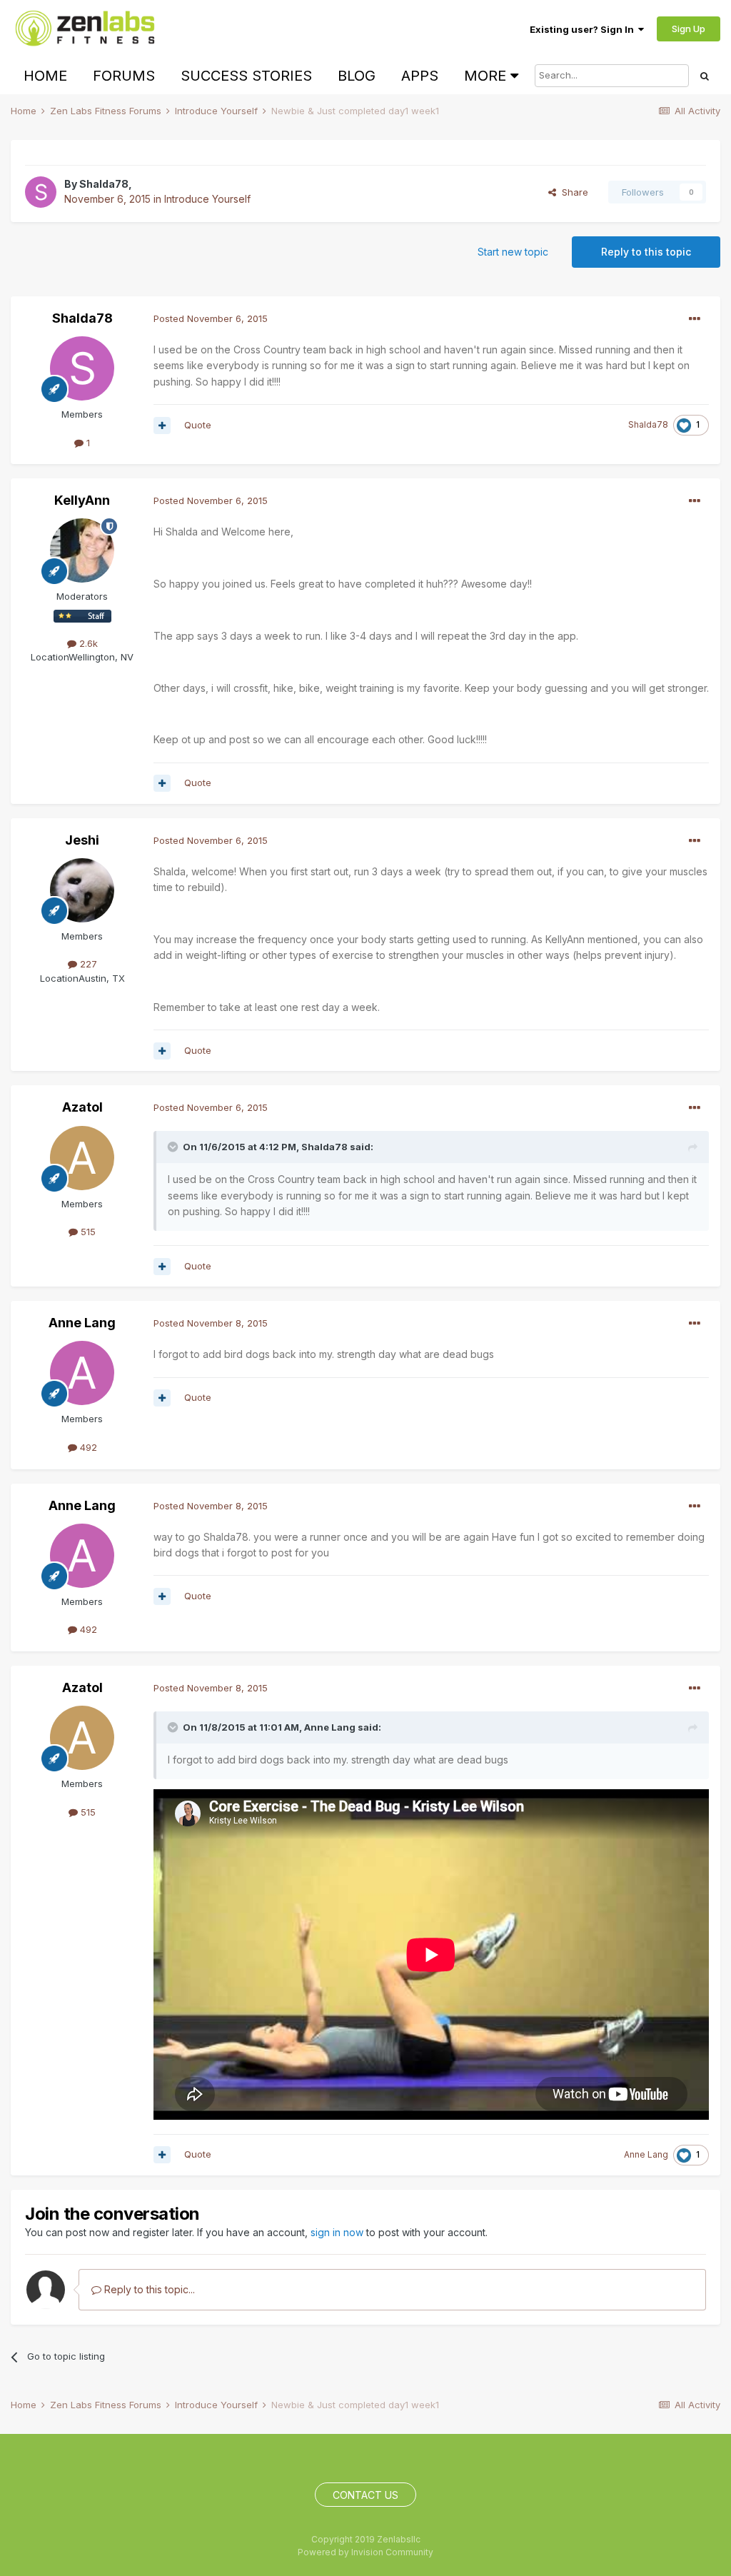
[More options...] (695, 319)
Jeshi (82, 840)
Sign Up (689, 29)
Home (45, 76)
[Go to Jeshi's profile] (82, 890)
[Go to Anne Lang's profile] (82, 1373)
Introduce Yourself (207, 199)
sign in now (337, 2232)
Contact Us (365, 2495)
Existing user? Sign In (584, 29)
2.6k (87, 643)
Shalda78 (104, 184)
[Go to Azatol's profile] (82, 1158)
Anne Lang (82, 1323)
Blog (357, 76)
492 (87, 1447)
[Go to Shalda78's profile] (41, 192)
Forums (124, 76)
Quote (198, 425)
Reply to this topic (646, 252)
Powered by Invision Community (365, 2552)
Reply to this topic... (148, 2289)
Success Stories (246, 76)
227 (87, 964)
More (485, 76)
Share (572, 192)
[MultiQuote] (162, 426)
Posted (211, 318)
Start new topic (513, 252)
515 (87, 1232)
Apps (420, 76)
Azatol (82, 1107)
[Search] (705, 76)
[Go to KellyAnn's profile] (82, 550)
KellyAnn (82, 500)
